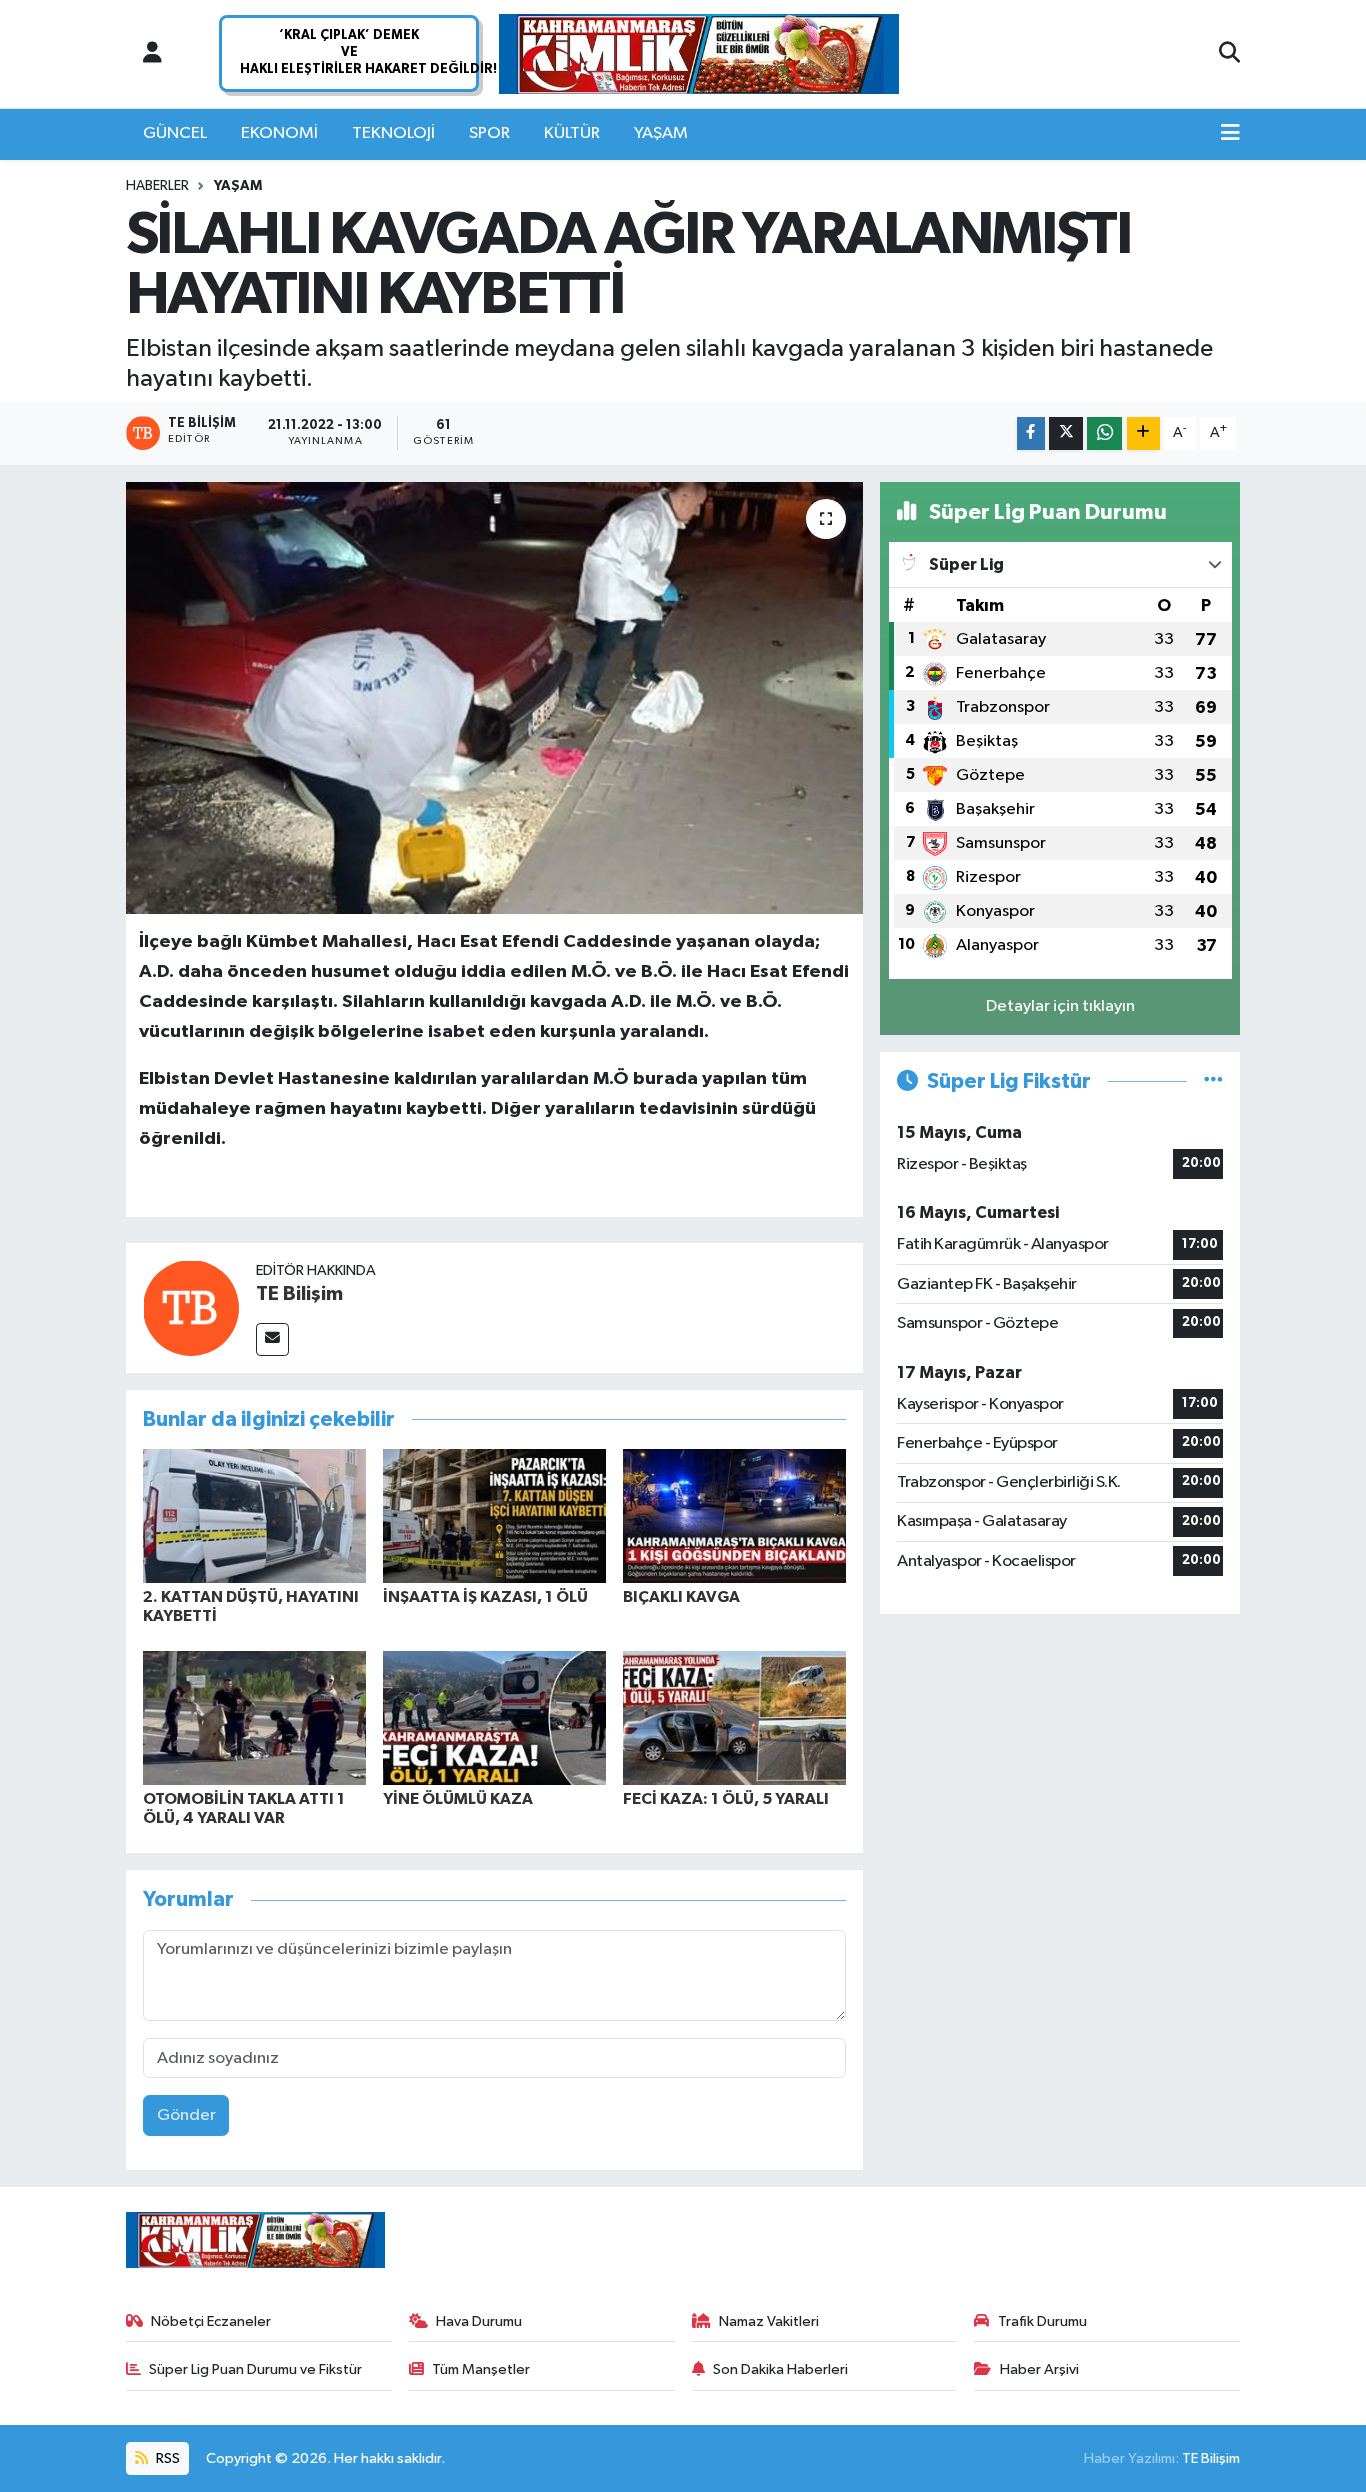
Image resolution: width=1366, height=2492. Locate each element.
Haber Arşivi (1039, 2369)
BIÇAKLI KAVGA (681, 1597)
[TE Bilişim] (191, 1307)
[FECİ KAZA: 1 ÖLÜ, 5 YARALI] (734, 1717)
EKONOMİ (279, 133)
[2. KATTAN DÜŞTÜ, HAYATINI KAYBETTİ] (254, 1515)
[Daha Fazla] (1143, 433)
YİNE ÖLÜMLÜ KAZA (458, 1799)
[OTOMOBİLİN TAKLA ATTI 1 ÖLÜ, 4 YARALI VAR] (254, 1717)
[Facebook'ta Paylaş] (1031, 433)
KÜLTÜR (572, 133)
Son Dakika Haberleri (780, 2369)
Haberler (157, 186)
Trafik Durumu (1042, 2321)
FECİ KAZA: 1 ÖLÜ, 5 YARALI (726, 1799)
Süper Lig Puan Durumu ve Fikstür (255, 2369)
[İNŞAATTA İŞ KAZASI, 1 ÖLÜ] (494, 1515)
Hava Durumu (479, 2321)
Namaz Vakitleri (769, 2321)
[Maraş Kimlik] (699, 54)
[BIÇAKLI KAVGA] (734, 1515)
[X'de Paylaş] (1066, 433)
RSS (166, 2458)
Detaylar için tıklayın (1060, 1006)
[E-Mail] (272, 1339)
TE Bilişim (299, 1294)
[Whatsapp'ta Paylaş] (1104, 433)
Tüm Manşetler (481, 2369)
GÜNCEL (175, 133)
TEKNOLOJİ (393, 133)
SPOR (489, 133)
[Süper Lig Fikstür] (1213, 1081)
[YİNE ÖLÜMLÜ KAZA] (494, 1717)
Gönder (186, 2115)
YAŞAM (661, 133)
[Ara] (1229, 54)
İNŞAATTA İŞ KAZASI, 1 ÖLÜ (485, 1597)
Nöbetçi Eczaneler (211, 2321)
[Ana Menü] (1230, 134)
